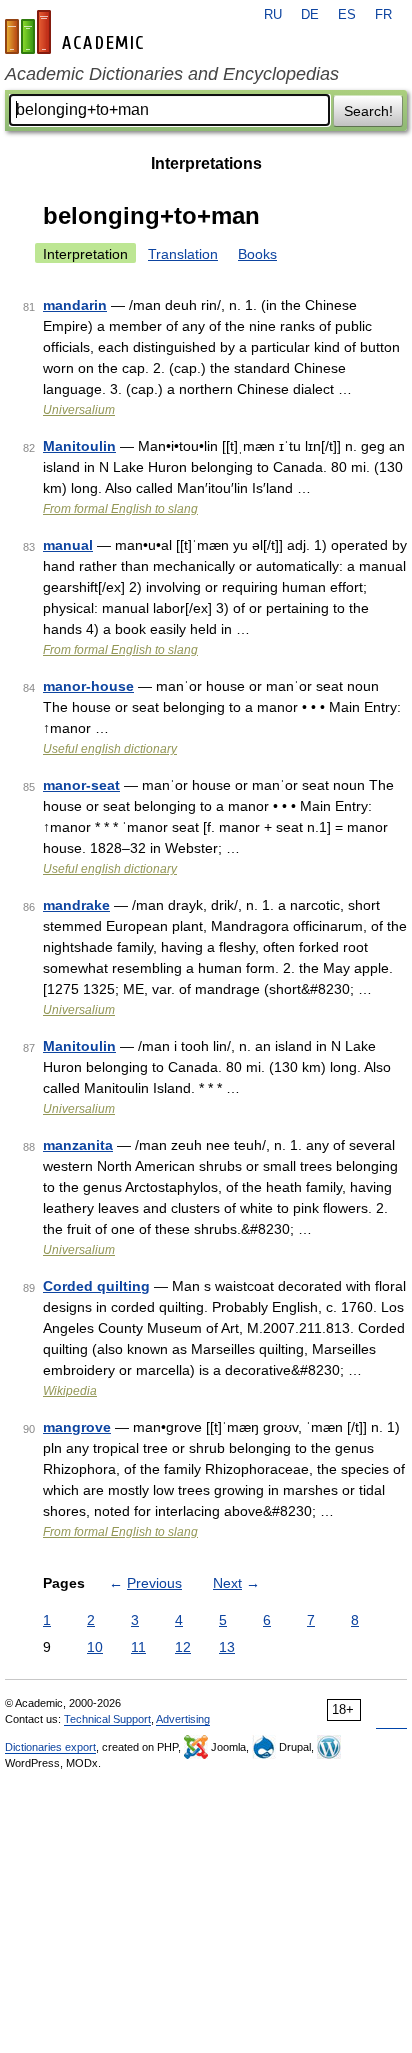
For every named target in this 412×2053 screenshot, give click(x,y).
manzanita (78, 1145)
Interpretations (206, 163)
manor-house (88, 686)
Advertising (183, 1719)
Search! (368, 111)
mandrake (76, 905)
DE (310, 15)
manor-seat (81, 785)
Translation (183, 254)
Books (257, 254)
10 (95, 1647)
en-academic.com (77, 32)
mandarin (75, 305)
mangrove (77, 1427)
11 (138, 1647)
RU (273, 15)
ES (347, 15)
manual (68, 545)
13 (227, 1647)
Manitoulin (79, 446)
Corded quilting (96, 1286)
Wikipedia (70, 1391)
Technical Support (107, 1719)
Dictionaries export (50, 1747)
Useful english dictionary (110, 749)
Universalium (79, 410)
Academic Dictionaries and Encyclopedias (172, 74)
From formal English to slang (120, 509)
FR (383, 15)
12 (183, 1647)
